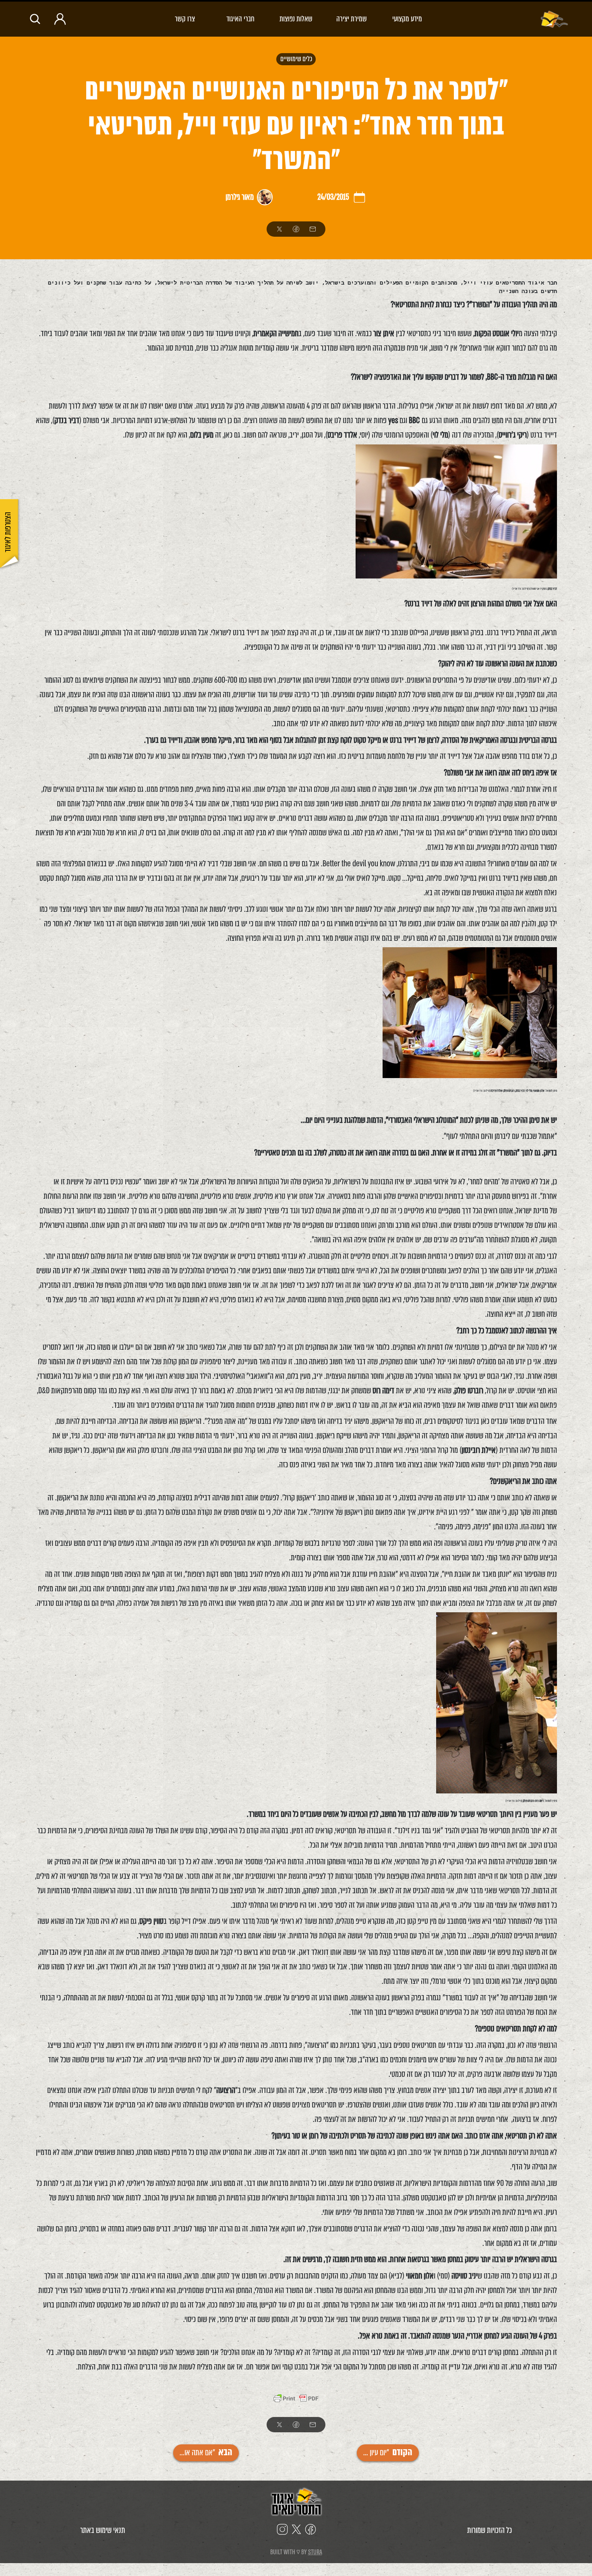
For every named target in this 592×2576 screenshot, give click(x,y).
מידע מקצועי (407, 19)
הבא (206, 2453)
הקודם (388, 2453)
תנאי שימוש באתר (103, 2530)
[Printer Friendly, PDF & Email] (296, 2399)
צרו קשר (185, 19)
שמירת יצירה (352, 19)
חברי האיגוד (240, 19)
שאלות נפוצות (296, 19)
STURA (315, 2552)
